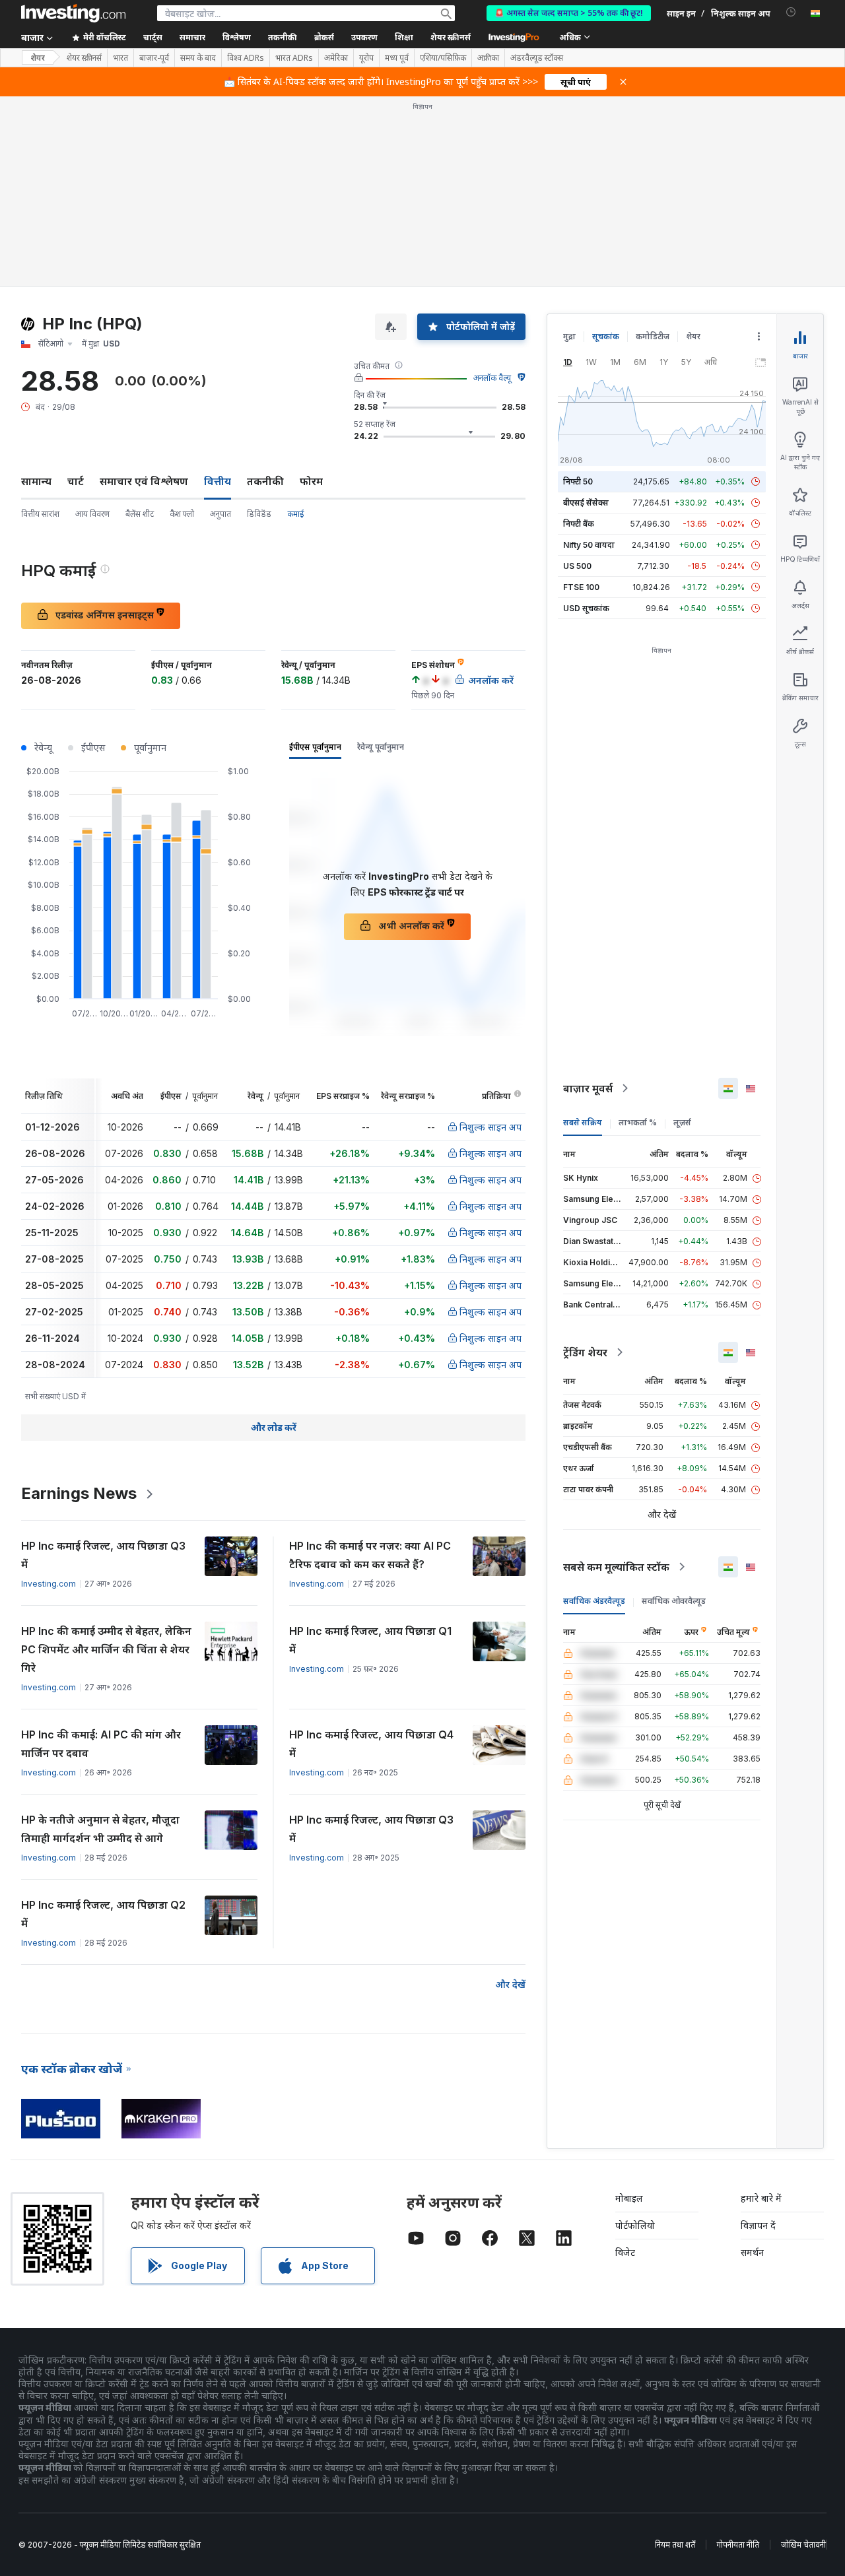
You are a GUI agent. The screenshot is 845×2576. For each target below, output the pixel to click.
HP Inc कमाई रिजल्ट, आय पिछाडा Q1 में (370, 1640)
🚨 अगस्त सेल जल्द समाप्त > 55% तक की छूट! (569, 13)
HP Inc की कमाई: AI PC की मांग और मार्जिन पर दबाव (101, 1744)
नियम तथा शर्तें (675, 2545)
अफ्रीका (488, 58)
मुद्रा (569, 336)
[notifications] (791, 12)
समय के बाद (198, 58)
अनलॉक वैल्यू (492, 378)
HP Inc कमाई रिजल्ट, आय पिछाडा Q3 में (103, 1555)
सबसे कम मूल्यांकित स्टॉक (616, 1567)
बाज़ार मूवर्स (588, 1088)
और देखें (510, 1984)
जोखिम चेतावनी (803, 2545)
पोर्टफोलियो (635, 2225)
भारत (120, 58)
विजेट (625, 2252)
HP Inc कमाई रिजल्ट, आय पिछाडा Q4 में (371, 1744)
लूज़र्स (682, 1122)
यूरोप (366, 58)
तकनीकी (265, 481)
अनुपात (220, 514)
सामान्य (36, 481)
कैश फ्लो (182, 514)
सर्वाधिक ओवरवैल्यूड (674, 1601)
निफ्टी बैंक (579, 524)
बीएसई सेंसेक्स (586, 503)
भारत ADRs (294, 58)
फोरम (311, 481)
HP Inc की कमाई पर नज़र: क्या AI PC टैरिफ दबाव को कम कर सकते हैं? (370, 1555)
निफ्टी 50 (578, 481)
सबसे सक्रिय (583, 1122)
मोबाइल (629, 2198)
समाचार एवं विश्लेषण (144, 481)
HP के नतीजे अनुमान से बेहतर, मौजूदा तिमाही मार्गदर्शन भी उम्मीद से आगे (100, 1829)
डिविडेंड (259, 514)
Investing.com (49, 1584)
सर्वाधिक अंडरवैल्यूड (594, 1601)
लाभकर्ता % (638, 1122)
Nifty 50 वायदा (589, 545)
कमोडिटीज (653, 336)
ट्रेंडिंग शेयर (585, 1352)
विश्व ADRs (246, 58)
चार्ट (76, 481)
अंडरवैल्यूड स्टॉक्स (537, 58)
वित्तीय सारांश (40, 514)
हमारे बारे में (761, 2198)
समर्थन (752, 2252)
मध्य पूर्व (397, 58)
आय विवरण (92, 514)
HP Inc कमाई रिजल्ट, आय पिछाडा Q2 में (103, 1914)
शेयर (38, 58)
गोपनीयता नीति (738, 2545)
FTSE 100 (581, 587)
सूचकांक (606, 336)
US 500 (577, 566)
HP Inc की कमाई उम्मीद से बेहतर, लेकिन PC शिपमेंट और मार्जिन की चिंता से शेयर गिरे (106, 1649)
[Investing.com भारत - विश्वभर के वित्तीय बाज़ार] (73, 13)
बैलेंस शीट (140, 514)
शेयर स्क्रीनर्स (451, 37)
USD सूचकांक (586, 608)
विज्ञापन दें (758, 2225)
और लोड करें (274, 1427)
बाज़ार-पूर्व (154, 58)
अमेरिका (336, 58)
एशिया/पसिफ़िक (443, 58)
